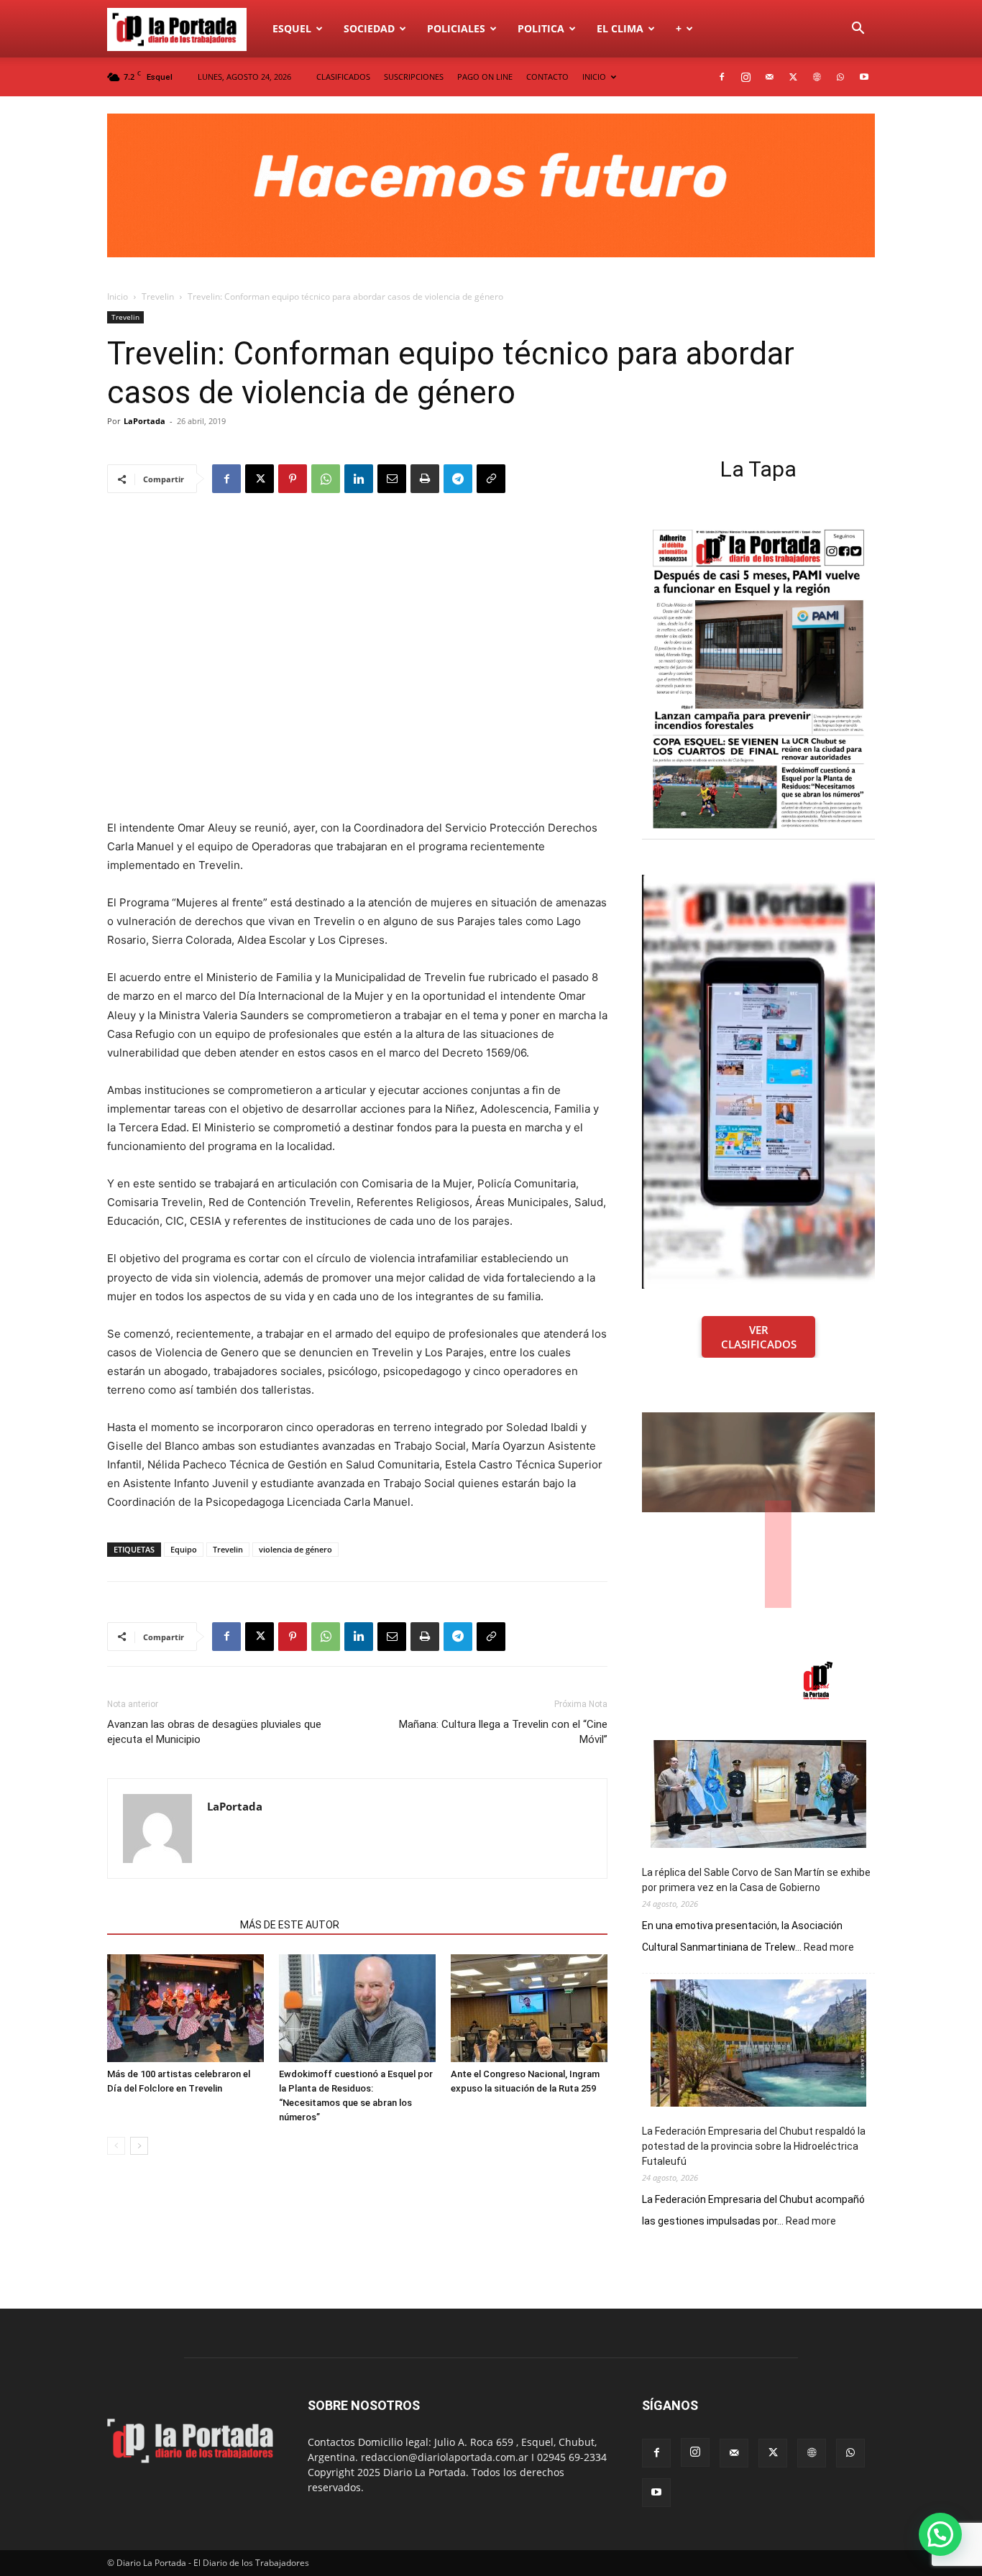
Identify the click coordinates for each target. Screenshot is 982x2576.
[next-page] (139, 2146)
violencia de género (295, 1549)
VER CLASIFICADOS (759, 1337)
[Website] (817, 77)
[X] (793, 77)
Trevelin (158, 296)
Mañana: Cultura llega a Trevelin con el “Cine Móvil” (503, 1732)
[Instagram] (745, 77)
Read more (829, 1948)
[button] (858, 30)
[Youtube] (864, 77)
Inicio (118, 296)
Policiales (456, 28)
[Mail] (769, 77)
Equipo (184, 1549)
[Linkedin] (359, 479)
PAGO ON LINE (485, 77)
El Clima (620, 28)
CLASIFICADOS (343, 77)
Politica (541, 28)
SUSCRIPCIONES (414, 77)
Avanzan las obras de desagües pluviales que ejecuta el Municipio (214, 1732)
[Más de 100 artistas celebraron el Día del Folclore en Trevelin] (185, 2008)
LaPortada (144, 421)
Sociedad (369, 28)
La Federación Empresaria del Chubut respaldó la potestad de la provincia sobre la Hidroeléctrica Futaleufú (754, 2146)
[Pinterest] (293, 479)
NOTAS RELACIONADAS (169, 1925)
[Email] (392, 479)
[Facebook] (722, 77)
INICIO (594, 77)
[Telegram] (458, 479)
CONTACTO (547, 77)
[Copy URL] (491, 479)
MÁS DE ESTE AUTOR (290, 1925)
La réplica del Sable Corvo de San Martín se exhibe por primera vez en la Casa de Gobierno (756, 1880)
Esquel (292, 28)
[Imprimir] (425, 479)
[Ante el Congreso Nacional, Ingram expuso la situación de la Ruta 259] (529, 2008)
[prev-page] (116, 2146)
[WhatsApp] (840, 77)
